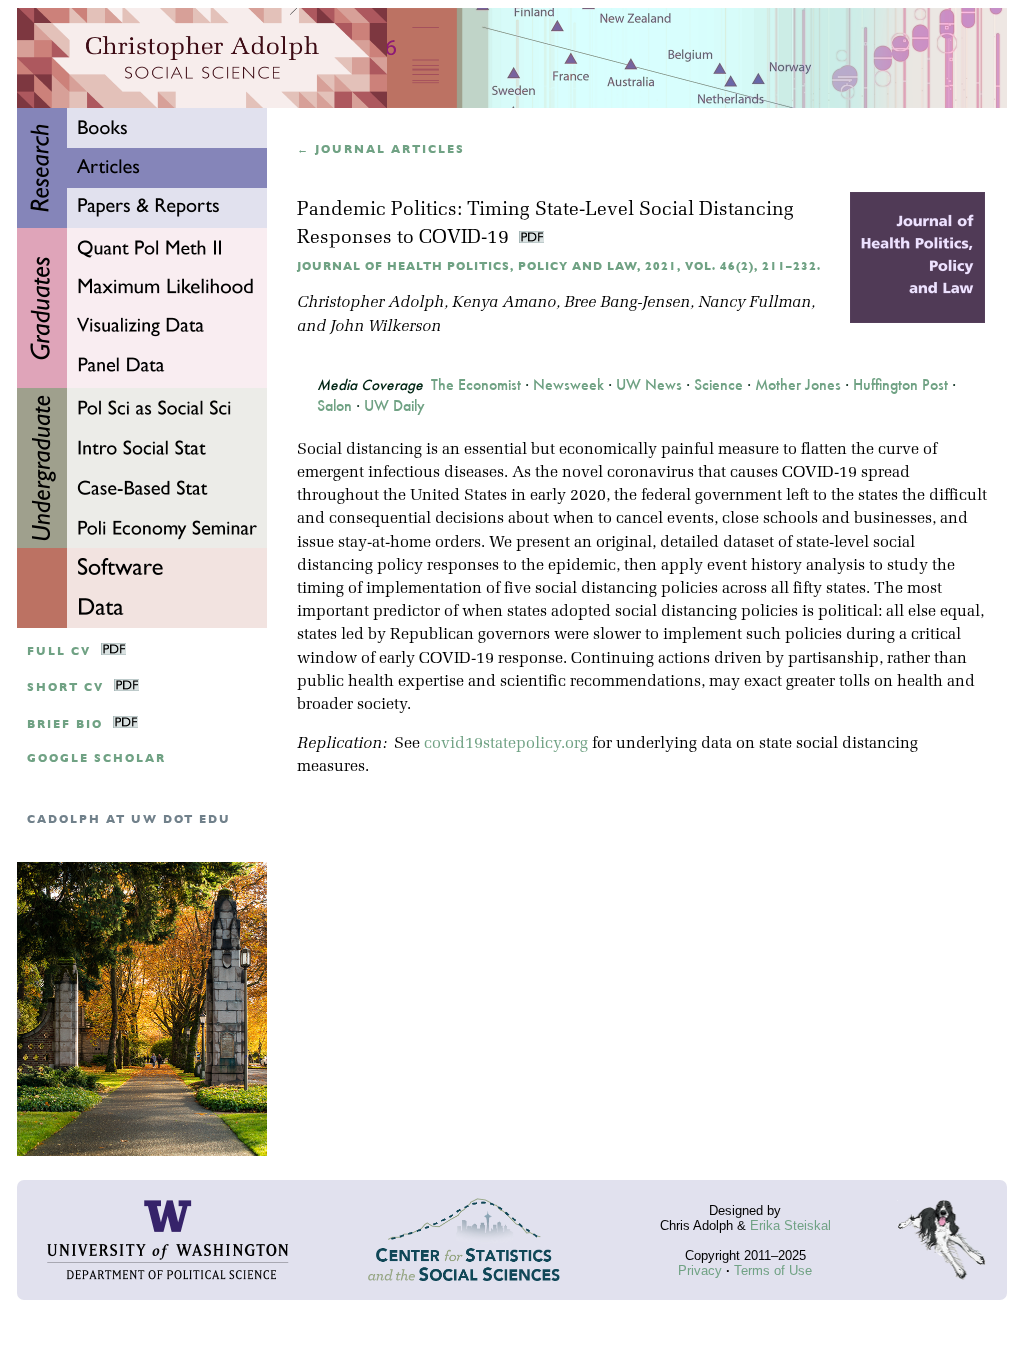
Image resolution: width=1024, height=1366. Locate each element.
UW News (649, 385)
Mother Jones (798, 385)
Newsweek (568, 385)
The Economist (476, 385)
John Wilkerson (385, 327)
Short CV (65, 687)
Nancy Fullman (754, 303)
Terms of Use (773, 1270)
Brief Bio (65, 724)
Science (718, 385)
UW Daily (394, 406)
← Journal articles (381, 149)
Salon (334, 406)
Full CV (59, 651)
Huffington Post (900, 385)
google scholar (96, 758)
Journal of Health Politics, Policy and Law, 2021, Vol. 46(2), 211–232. (559, 266)
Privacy (700, 1270)
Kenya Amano (504, 303)
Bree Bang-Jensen (627, 303)
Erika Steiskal (790, 1225)
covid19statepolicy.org (506, 744)
